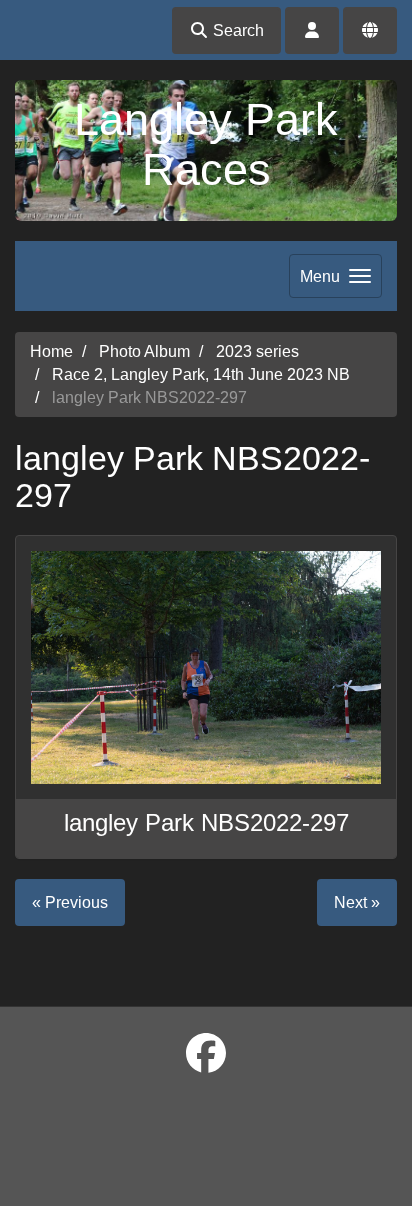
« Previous (70, 902)
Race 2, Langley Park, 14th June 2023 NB (201, 374)
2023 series (257, 351)
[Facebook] (206, 1054)
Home (51, 351)
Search (236, 30)
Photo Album (144, 351)
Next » (357, 902)
